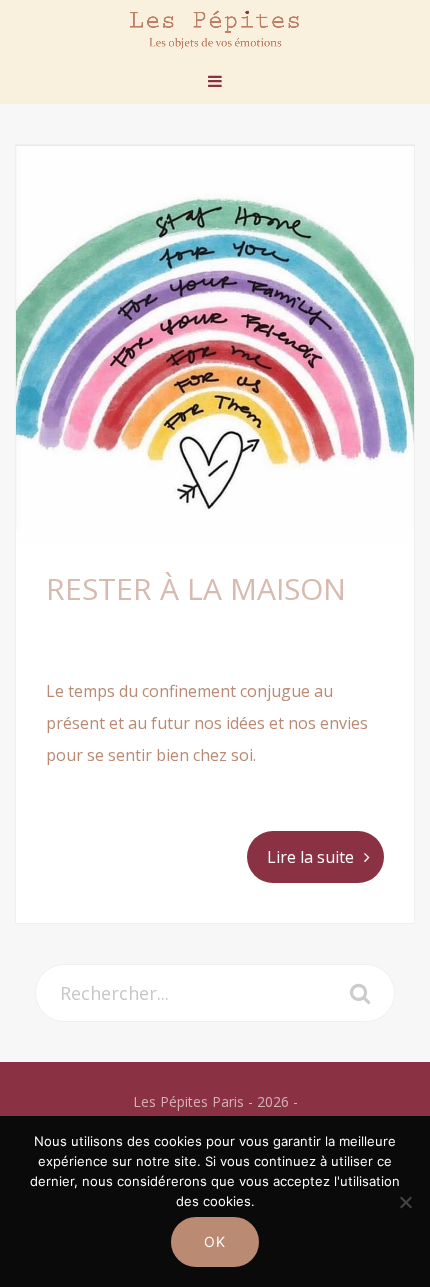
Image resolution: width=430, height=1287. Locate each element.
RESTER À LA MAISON (196, 588)
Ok (215, 1241)
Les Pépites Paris (215, 29)
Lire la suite (310, 857)
